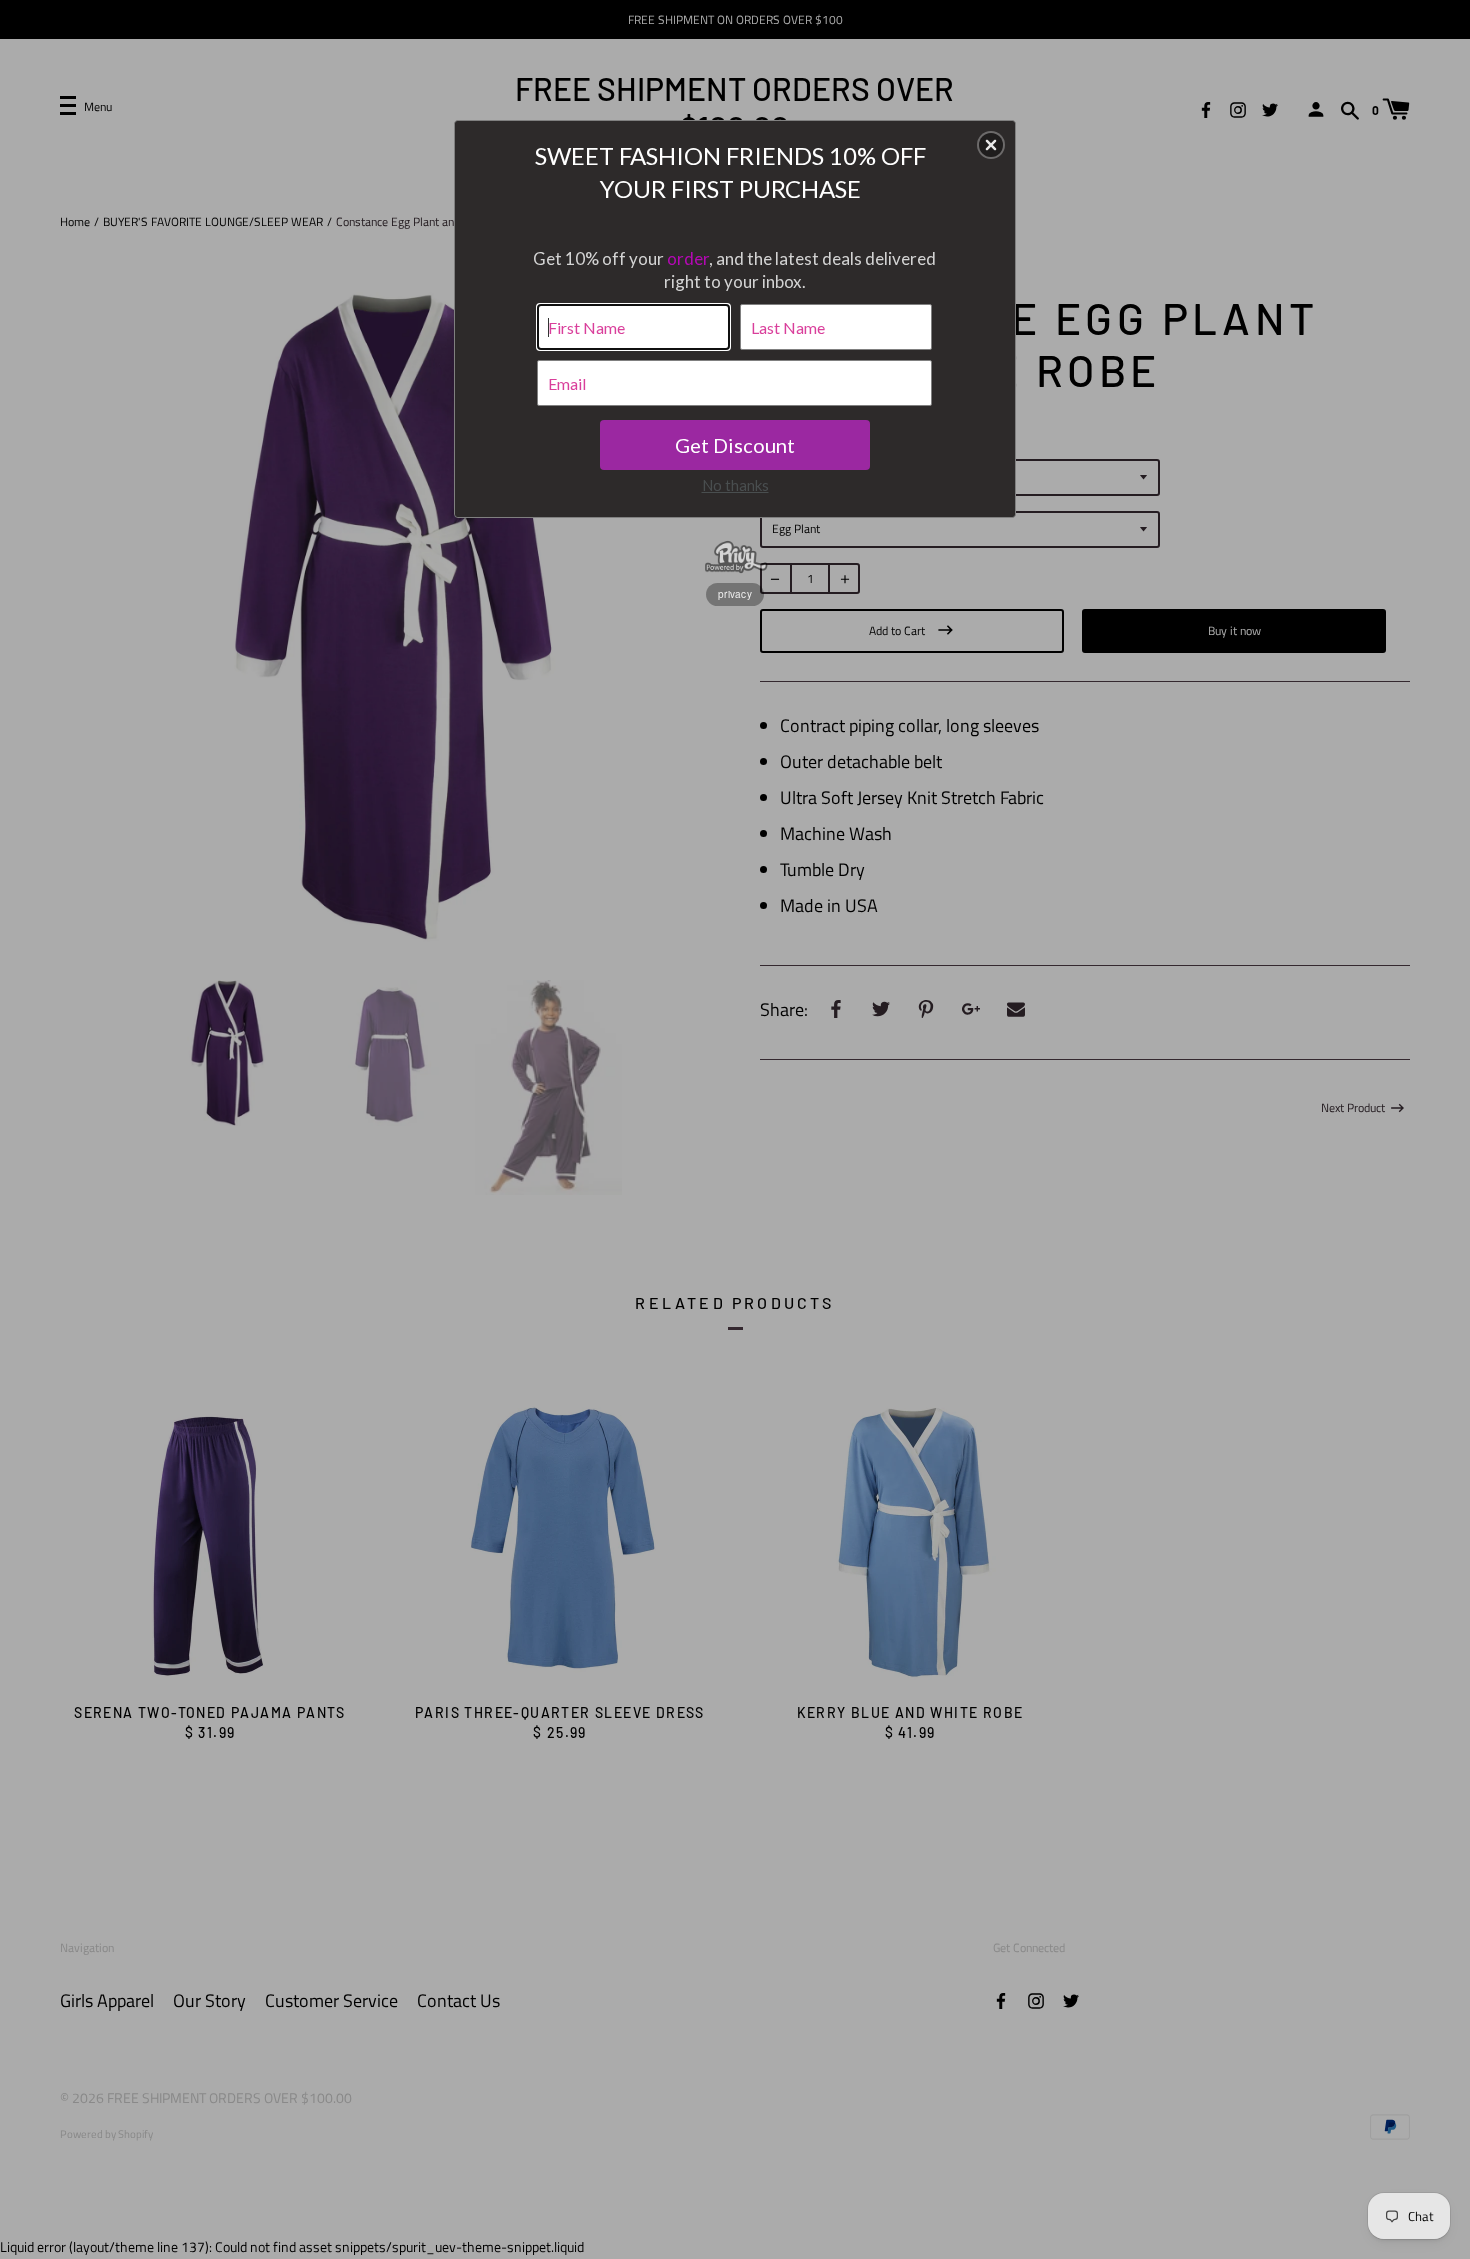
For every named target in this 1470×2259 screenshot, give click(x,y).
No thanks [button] (735, 485)
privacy (735, 594)
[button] (991, 145)
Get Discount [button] (735, 445)
